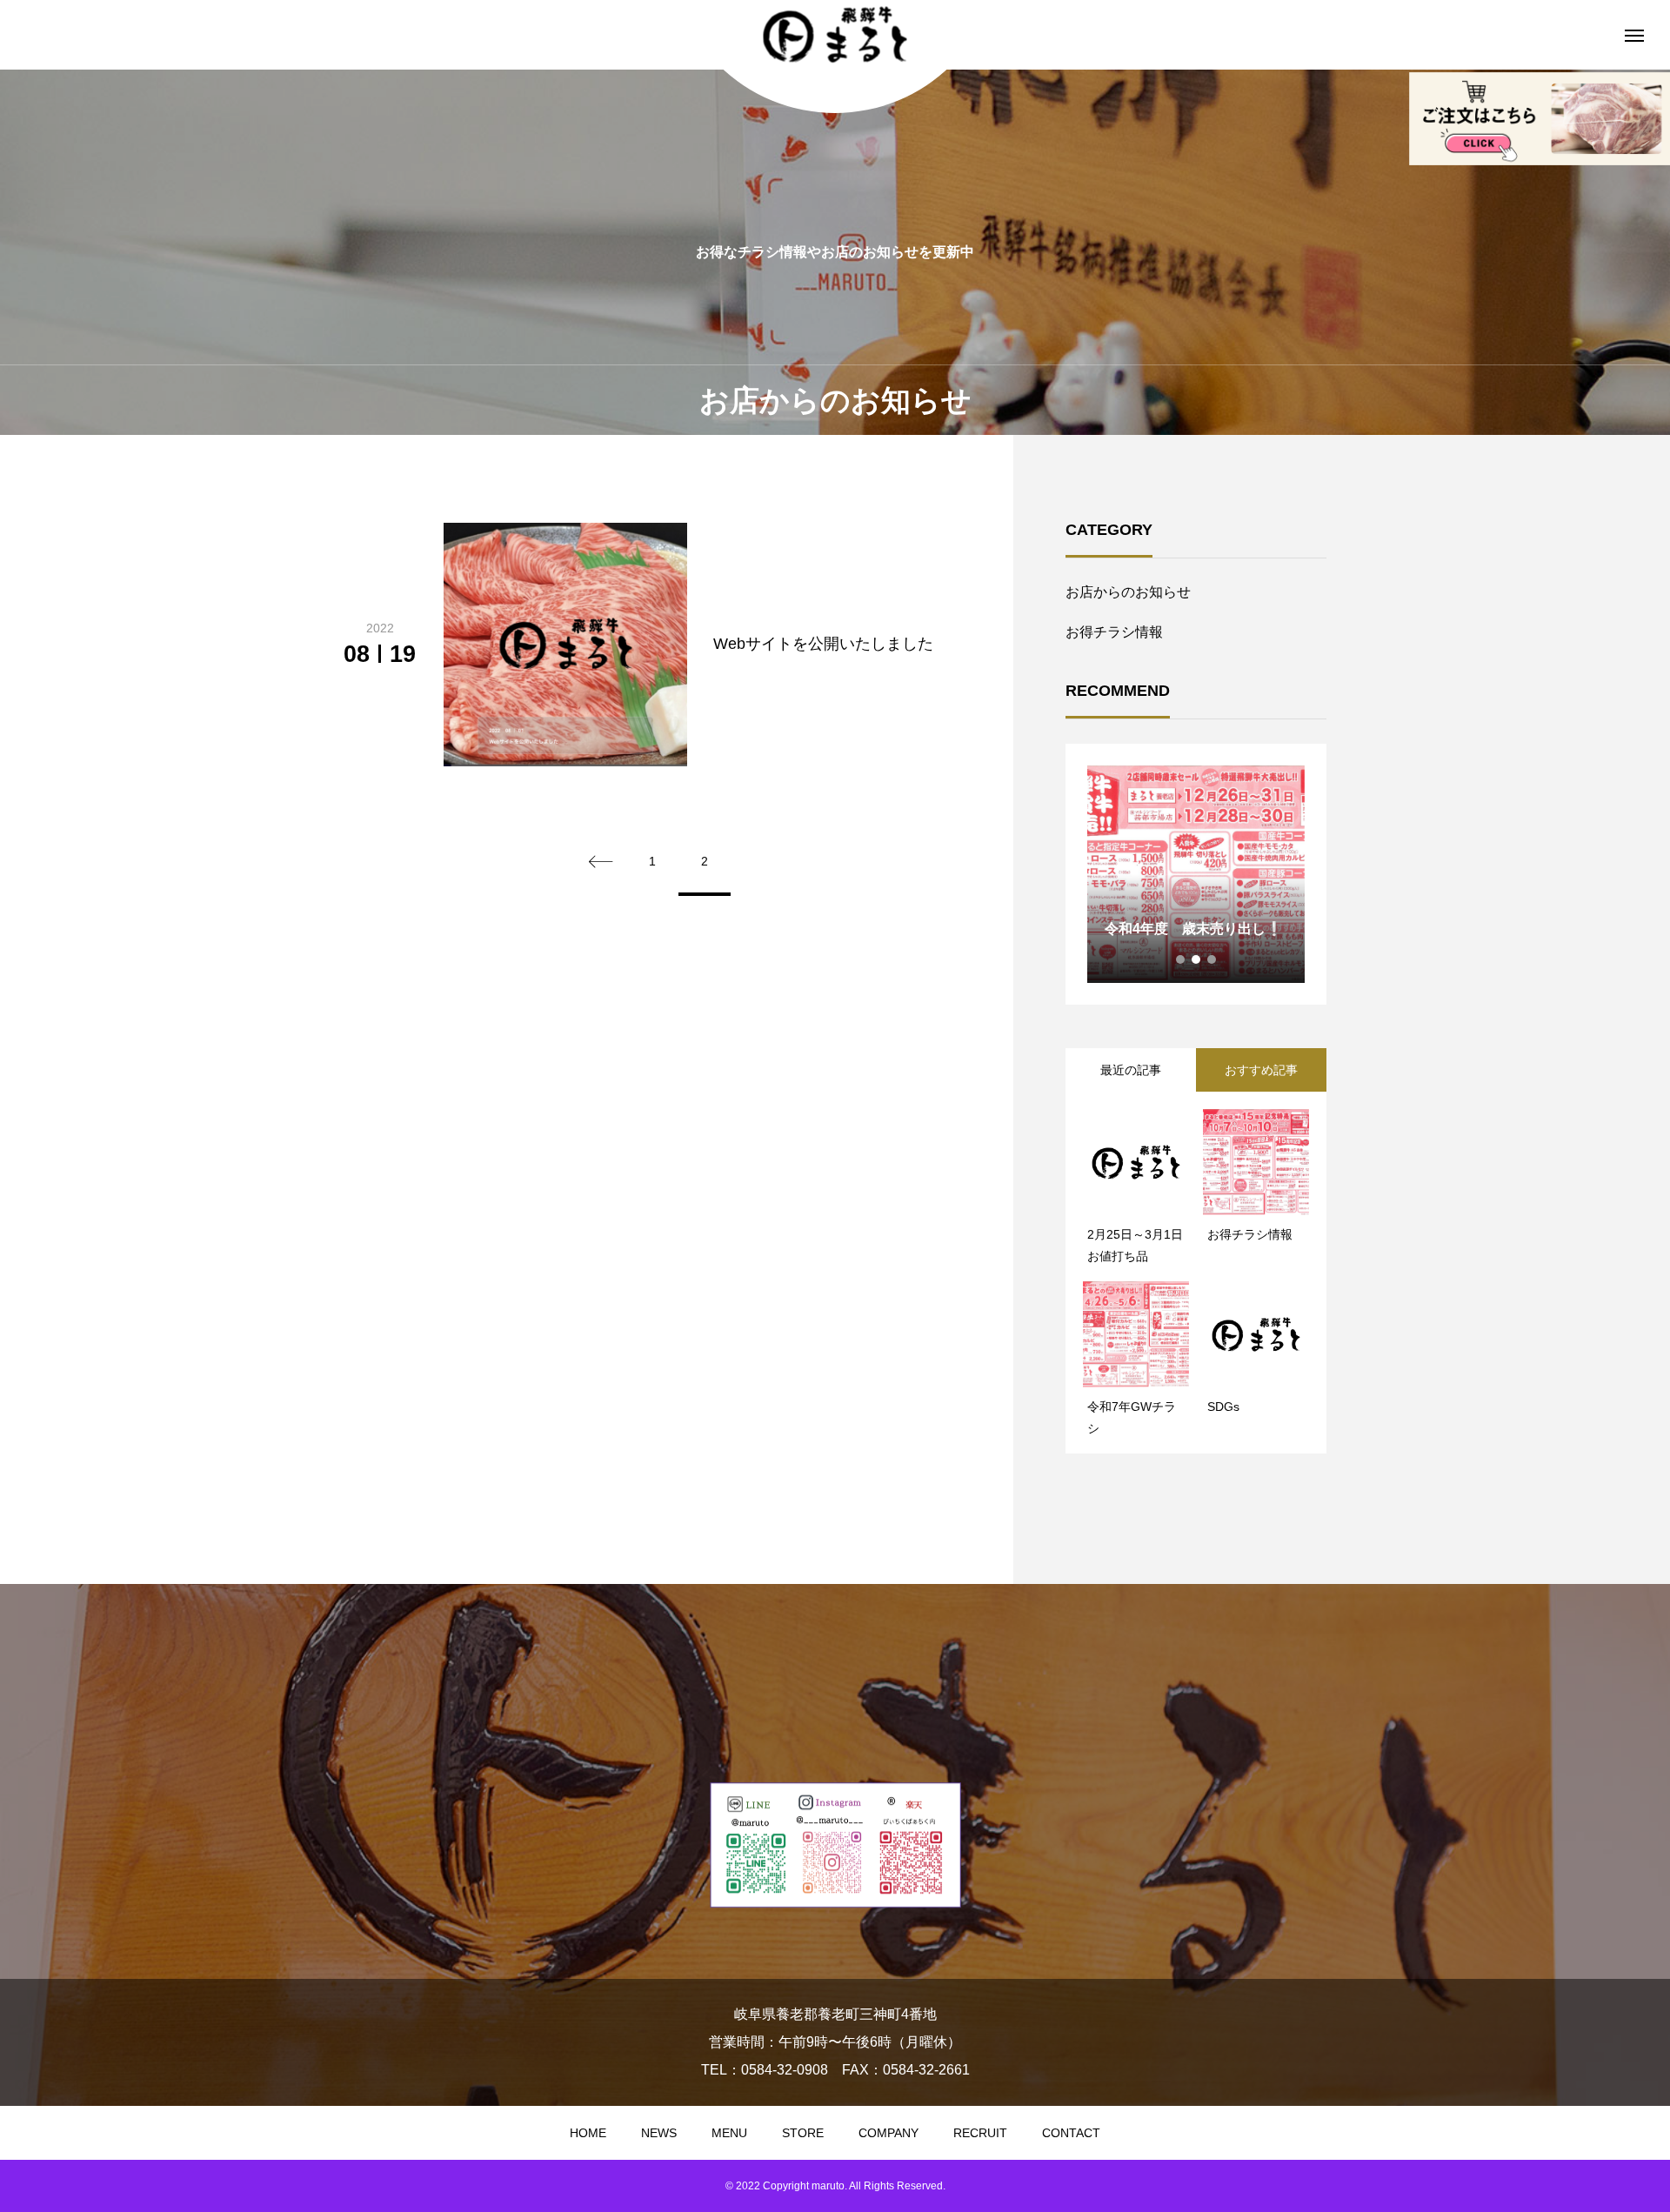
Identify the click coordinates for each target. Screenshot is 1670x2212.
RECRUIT (980, 2133)
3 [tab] (1212, 959)
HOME (588, 2133)
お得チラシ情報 (1114, 632)
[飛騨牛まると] (835, 35)
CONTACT (1071, 2133)
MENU (729, 2133)
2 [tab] (1197, 959)
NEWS (659, 2133)
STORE (803, 2133)
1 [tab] (1181, 959)
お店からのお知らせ (1128, 592)
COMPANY (888, 2133)
